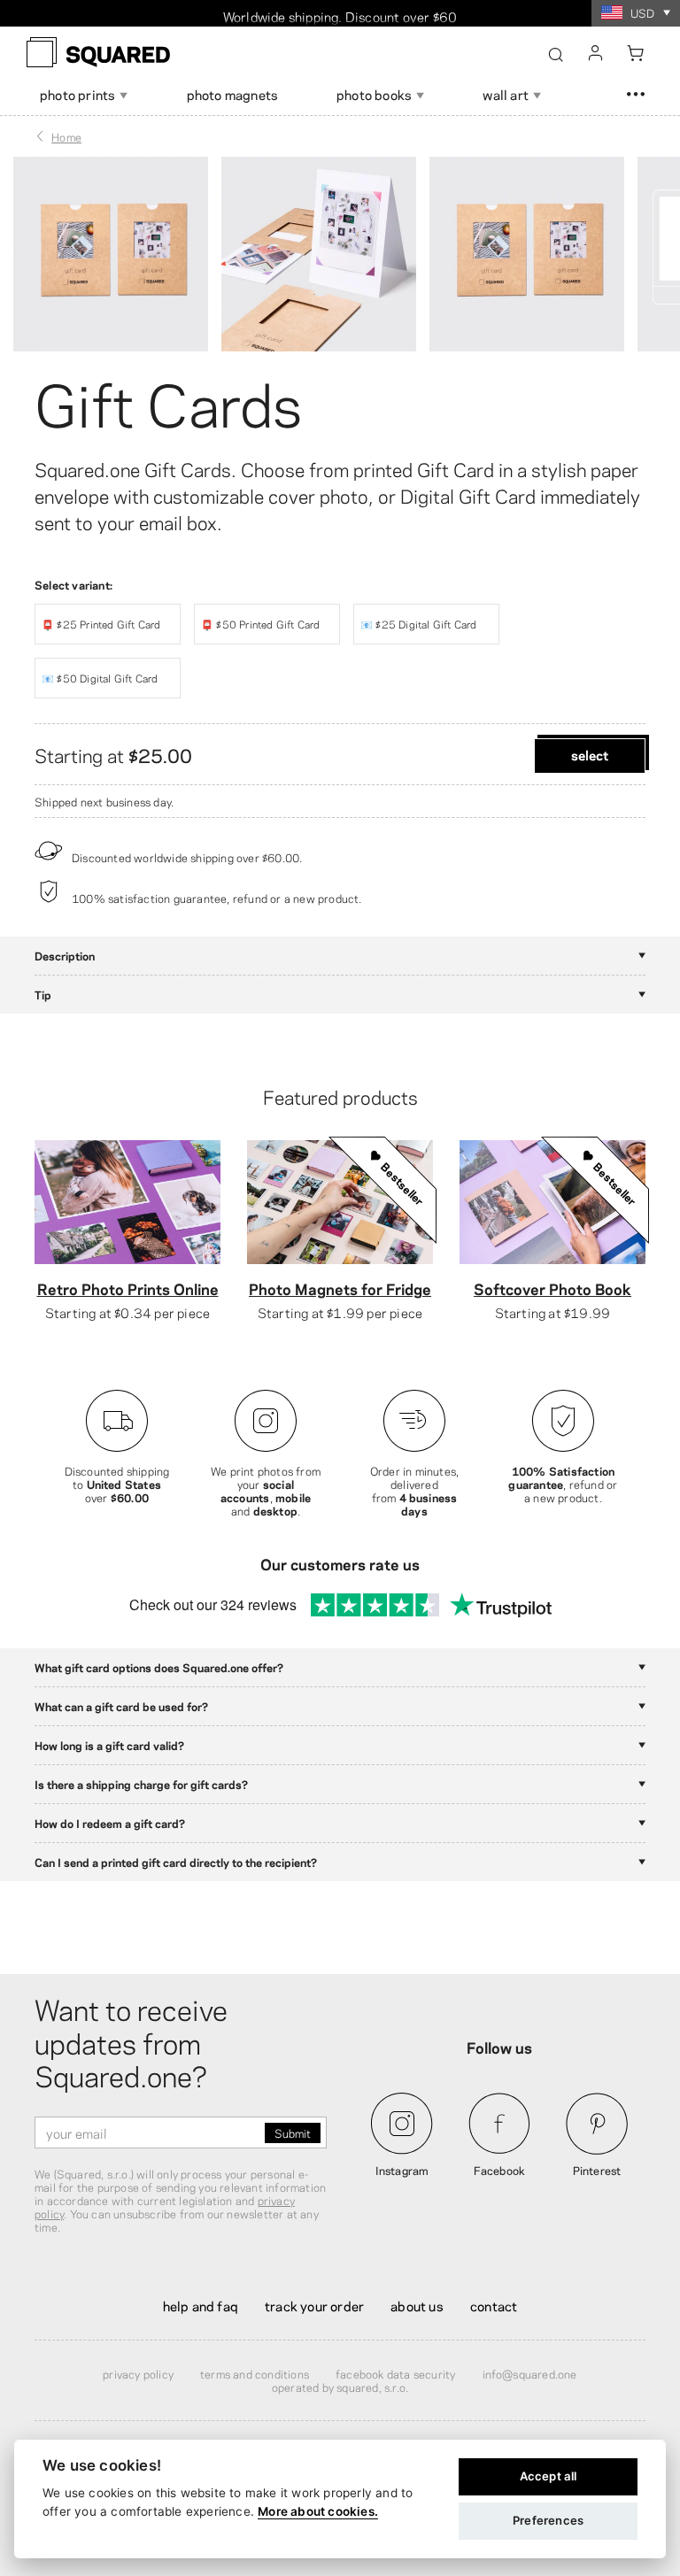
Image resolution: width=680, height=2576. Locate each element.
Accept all (549, 2476)
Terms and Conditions (255, 2373)
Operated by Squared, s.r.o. (340, 2387)
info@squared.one (530, 2373)
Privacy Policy (138, 2373)
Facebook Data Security (395, 2373)
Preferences (548, 2520)
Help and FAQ (201, 2305)
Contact (494, 2305)
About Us (417, 2305)
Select (590, 754)
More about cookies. (318, 2511)
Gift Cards (168, 400)
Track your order (314, 2305)
